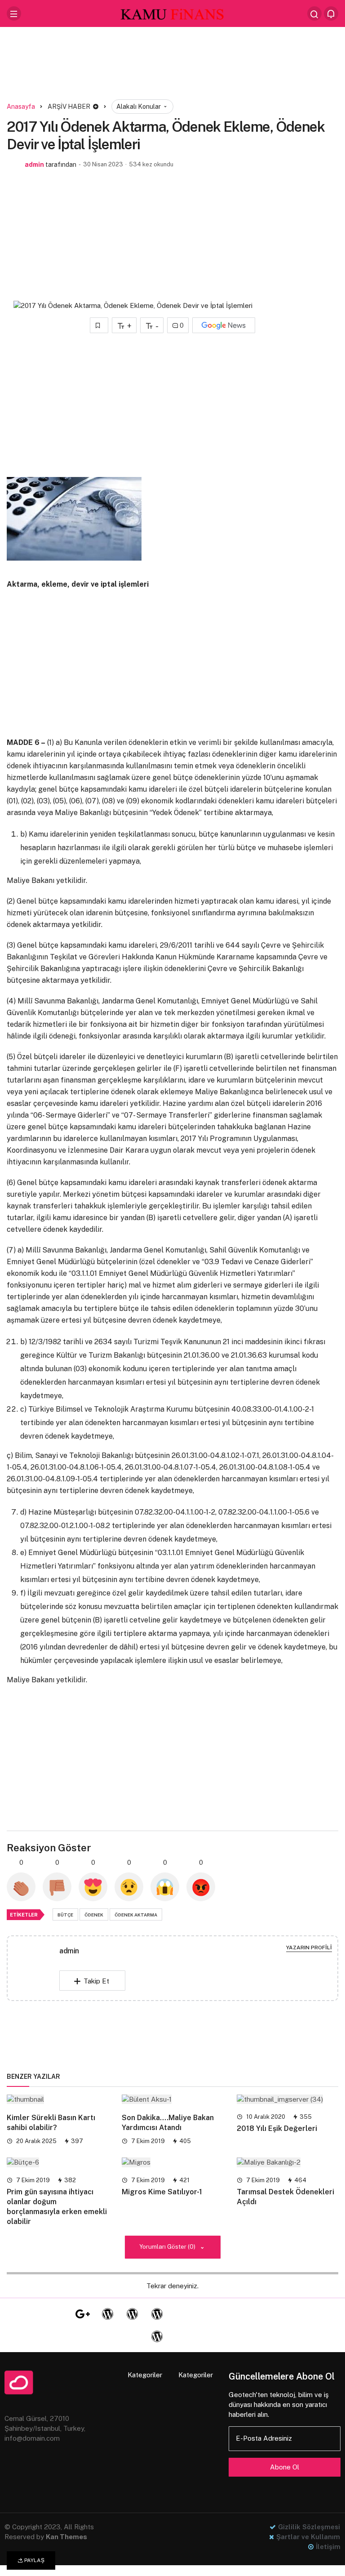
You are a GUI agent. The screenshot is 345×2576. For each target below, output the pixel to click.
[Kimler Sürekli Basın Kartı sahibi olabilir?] (57, 2099)
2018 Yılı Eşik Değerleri (277, 2128)
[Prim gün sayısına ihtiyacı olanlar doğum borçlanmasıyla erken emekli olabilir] (57, 2162)
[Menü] (14, 13)
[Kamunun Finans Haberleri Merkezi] (172, 13)
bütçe (65, 1915)
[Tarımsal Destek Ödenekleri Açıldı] (287, 2162)
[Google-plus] (83, 2314)
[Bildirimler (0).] (331, 13)
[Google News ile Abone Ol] (224, 325)
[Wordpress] (107, 2314)
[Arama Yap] (314, 13)
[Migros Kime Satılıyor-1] (172, 2162)
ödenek (94, 1915)
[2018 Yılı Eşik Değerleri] (287, 2099)
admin (34, 165)
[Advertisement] (172, 65)
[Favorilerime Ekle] (99, 325)
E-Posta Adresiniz (264, 2438)
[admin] (37, 1970)
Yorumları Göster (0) (168, 2246)
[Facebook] (33, 2314)
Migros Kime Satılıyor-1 (162, 2192)
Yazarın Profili (309, 1948)
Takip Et (96, 1981)
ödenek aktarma (136, 1915)
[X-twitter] (58, 2314)
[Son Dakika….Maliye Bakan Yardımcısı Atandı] (172, 2099)
